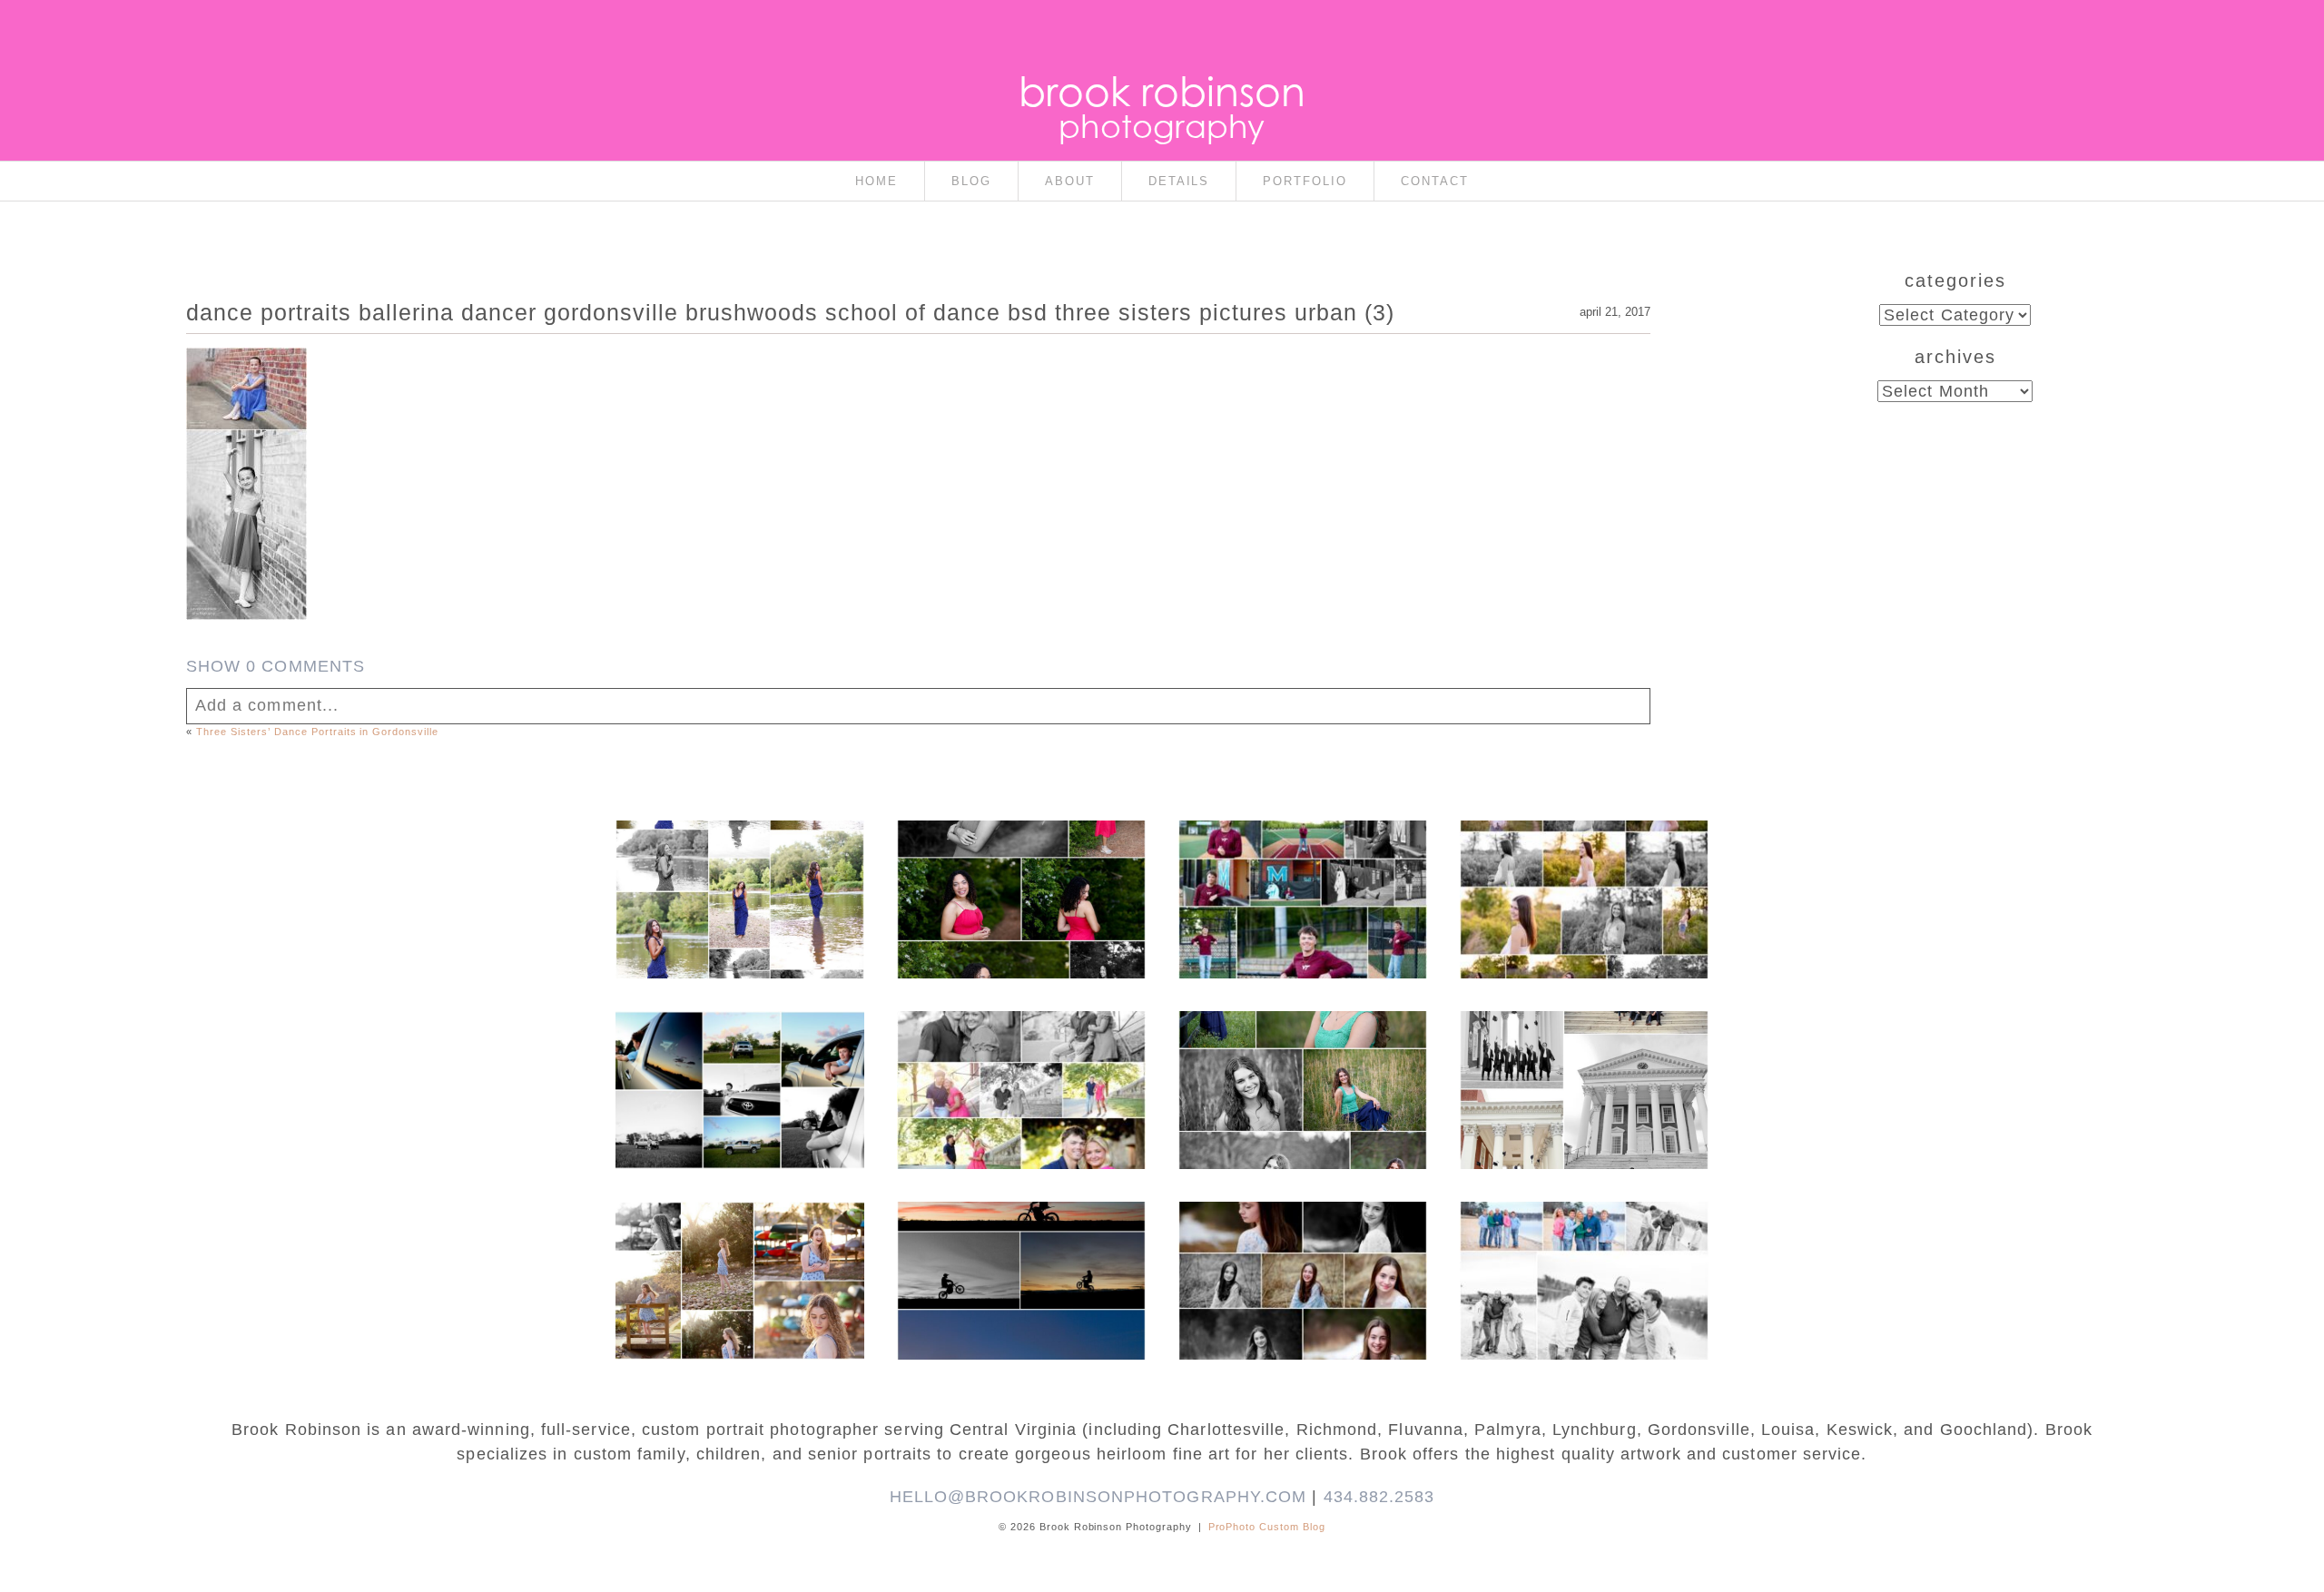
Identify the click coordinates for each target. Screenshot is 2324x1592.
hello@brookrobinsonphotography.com (1098, 1497)
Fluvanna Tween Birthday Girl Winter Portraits (1301, 1235)
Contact (1435, 181)
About (1070, 181)
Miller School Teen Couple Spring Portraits (1020, 1045)
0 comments (276, 666)
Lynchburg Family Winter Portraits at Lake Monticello (1583, 1244)
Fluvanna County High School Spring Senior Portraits (1583, 863)
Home (876, 181)
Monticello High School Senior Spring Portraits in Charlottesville (1302, 1054)
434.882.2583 (1379, 1497)
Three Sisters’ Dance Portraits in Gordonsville (318, 732)
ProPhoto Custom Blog (1267, 1527)
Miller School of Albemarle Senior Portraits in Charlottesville (1302, 872)
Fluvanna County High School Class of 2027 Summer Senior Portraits (739, 863)
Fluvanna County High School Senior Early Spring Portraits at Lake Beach (739, 1253)
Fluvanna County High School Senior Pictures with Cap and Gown (739, 1054)
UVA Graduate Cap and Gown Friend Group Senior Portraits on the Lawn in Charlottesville (1583, 1063)
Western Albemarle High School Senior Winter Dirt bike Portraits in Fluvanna (1020, 1244)
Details (1179, 181)
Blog (971, 181)
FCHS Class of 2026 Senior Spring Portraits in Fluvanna (1020, 863)
